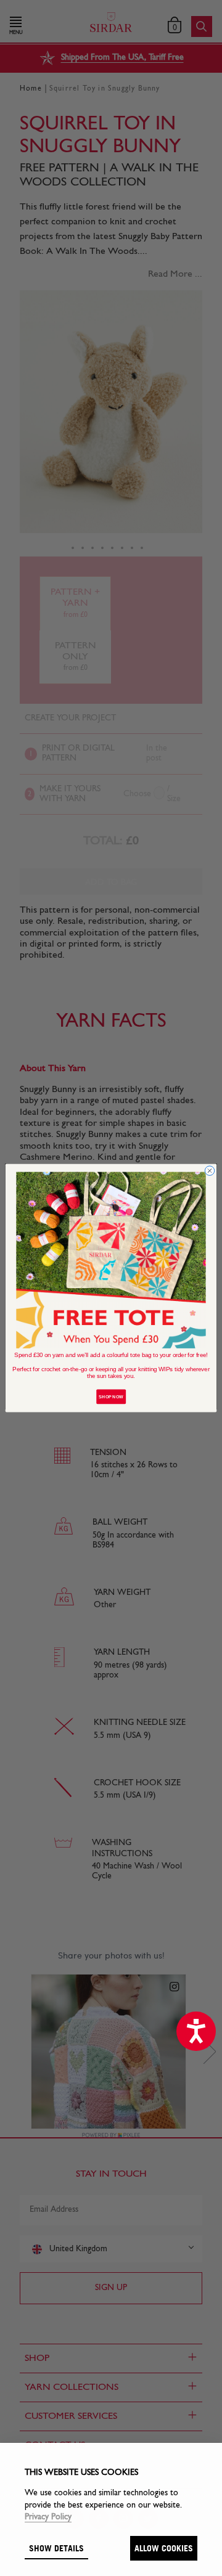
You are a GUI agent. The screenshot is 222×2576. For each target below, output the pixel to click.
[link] (111, 1260)
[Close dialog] (209, 1171)
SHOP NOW (111, 1397)
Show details (56, 2548)
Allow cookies (164, 2548)
